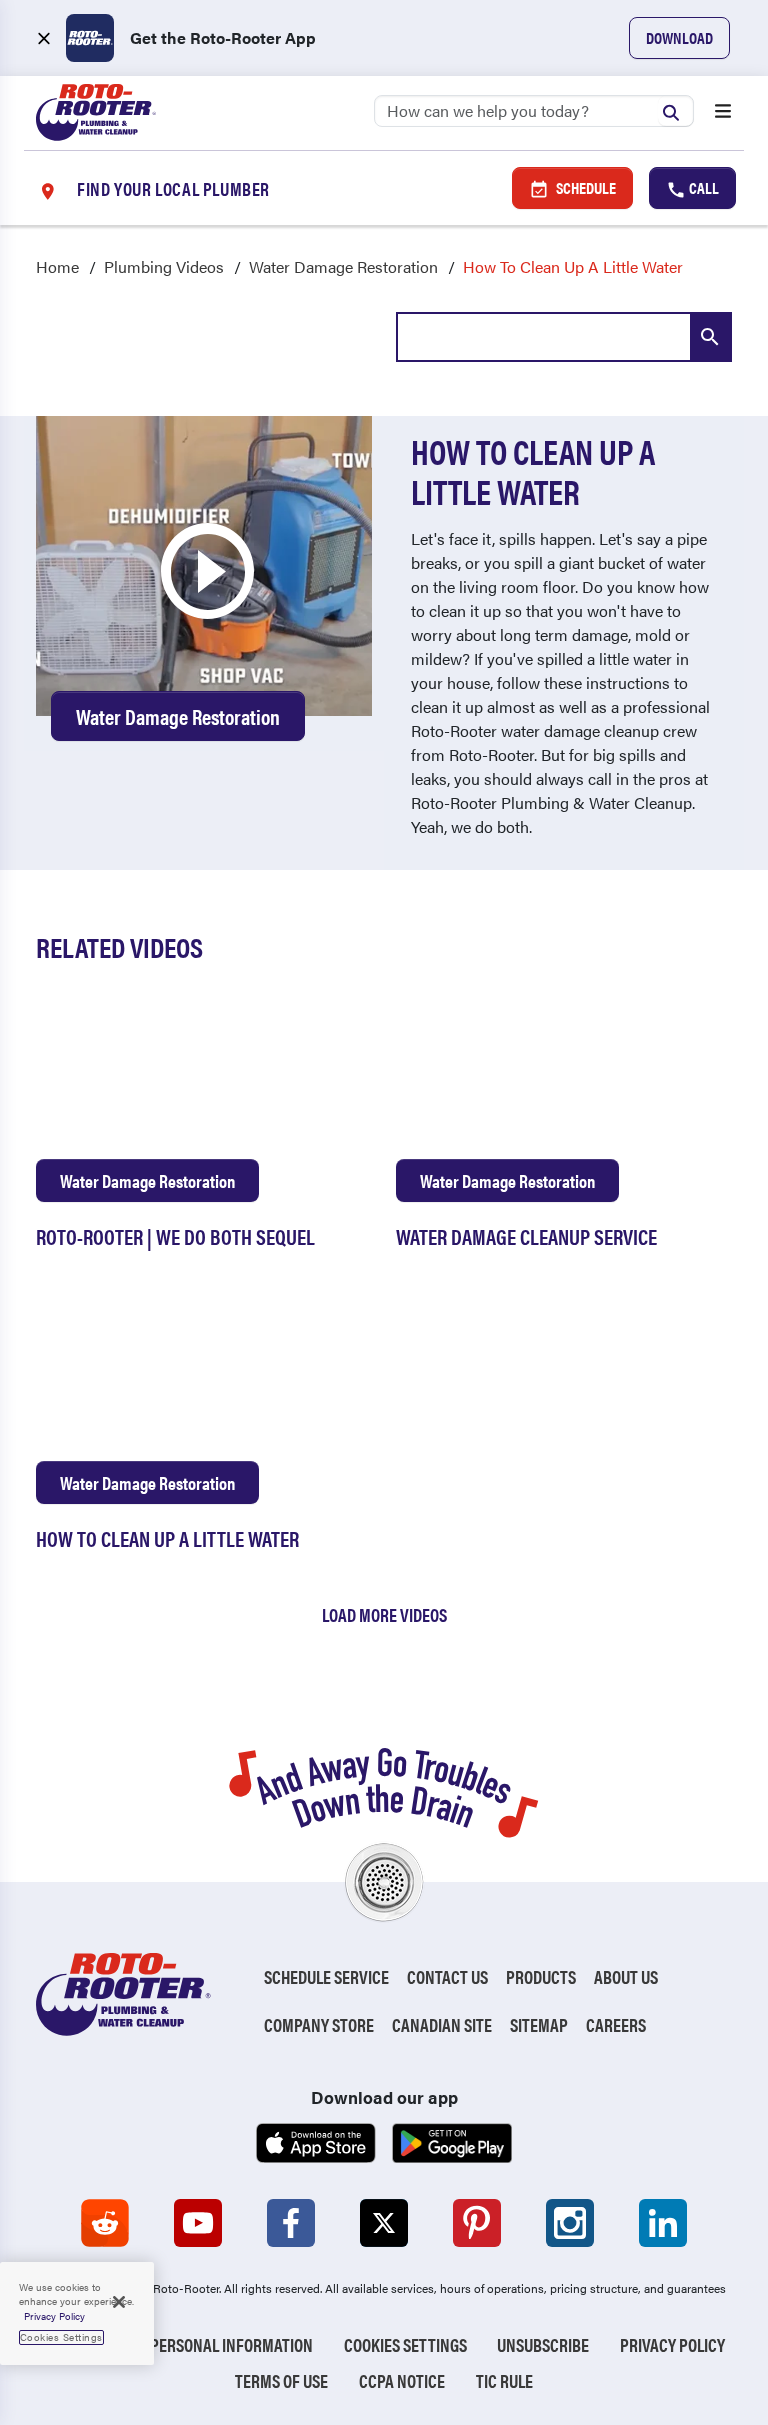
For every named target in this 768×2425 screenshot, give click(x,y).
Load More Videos (384, 1614)
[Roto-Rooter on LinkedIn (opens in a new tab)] (663, 2223)
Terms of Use (281, 2380)
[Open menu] (723, 113)
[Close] (119, 2302)
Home (57, 266)
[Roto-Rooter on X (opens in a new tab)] (384, 2223)
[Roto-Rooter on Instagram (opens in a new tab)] (570, 2223)
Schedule (584, 187)
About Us (626, 1976)
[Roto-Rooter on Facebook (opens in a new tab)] (291, 2223)
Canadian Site (442, 2024)
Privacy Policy (672, 2344)
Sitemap (539, 2024)
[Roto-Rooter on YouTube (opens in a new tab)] (198, 2223)
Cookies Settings (405, 2344)
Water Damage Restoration (343, 266)
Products (541, 1976)
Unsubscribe (543, 2344)
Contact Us (447, 1976)
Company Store (319, 2024)
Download (679, 37)
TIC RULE (504, 2380)
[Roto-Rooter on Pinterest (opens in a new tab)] (477, 2223)
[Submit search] (676, 110)
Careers (616, 2024)
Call (702, 187)
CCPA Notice (402, 2380)
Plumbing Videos (164, 266)
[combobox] (564, 337)
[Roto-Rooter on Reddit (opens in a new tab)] (105, 2223)
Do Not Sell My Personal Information (178, 2344)
